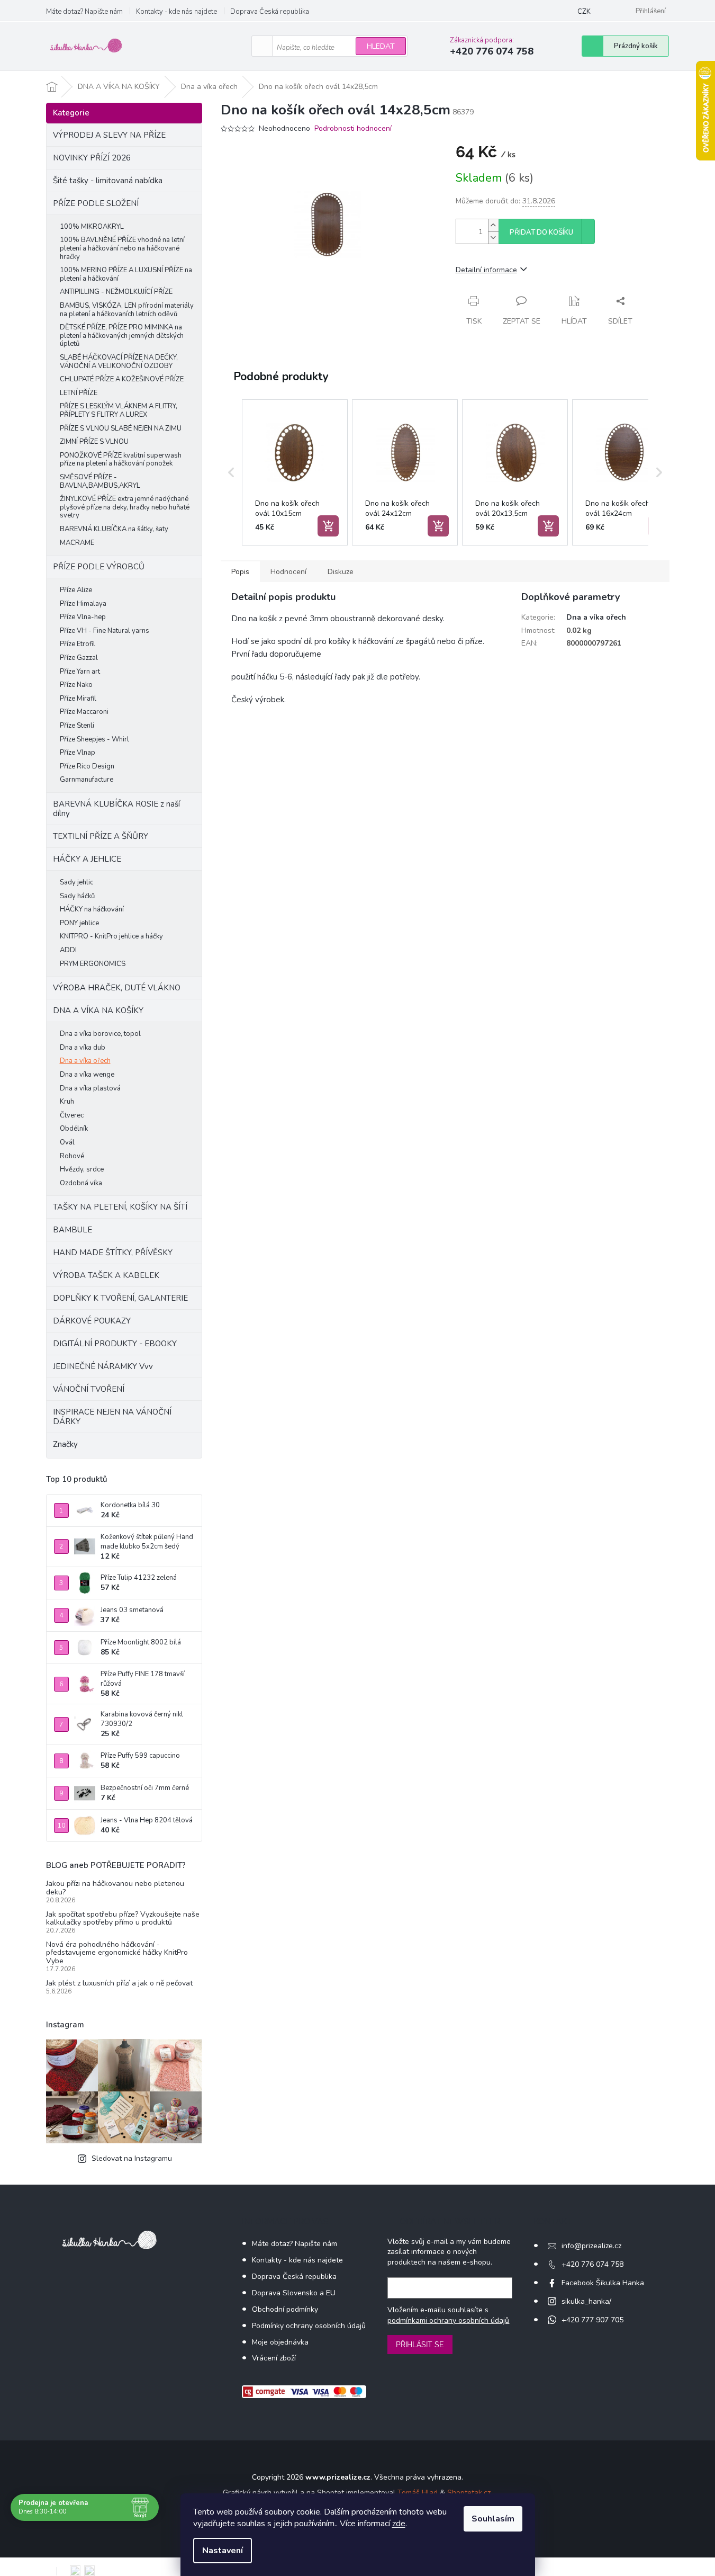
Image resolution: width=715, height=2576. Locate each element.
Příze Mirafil (78, 699)
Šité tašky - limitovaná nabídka (108, 181)
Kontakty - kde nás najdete (177, 12)
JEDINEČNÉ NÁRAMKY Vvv (103, 1366)
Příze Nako (76, 685)
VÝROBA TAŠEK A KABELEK (106, 1275)
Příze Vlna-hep (83, 617)
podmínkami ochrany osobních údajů (448, 2320)
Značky (65, 1444)
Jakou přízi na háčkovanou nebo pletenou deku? (115, 1888)
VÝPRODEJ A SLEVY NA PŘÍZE (109, 135)
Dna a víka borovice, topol (100, 1034)
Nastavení (223, 2551)
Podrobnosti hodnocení (353, 128)
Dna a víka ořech (85, 1061)
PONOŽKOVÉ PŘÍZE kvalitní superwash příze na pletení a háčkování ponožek (121, 460)
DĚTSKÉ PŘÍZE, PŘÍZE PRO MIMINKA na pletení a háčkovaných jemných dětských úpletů (122, 336)
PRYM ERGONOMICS (93, 964)
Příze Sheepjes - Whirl (94, 739)
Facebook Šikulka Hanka (603, 2283)
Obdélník (74, 1129)
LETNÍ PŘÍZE (79, 393)
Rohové (72, 1156)
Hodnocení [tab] (288, 572)
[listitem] (295, 472)
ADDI (68, 950)
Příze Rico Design (87, 766)
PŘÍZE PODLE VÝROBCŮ (99, 567)
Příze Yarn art (80, 672)
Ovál (67, 1142)
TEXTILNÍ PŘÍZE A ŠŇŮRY (101, 836)
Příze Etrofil (78, 644)
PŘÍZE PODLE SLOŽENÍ (96, 203)
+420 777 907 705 (592, 2320)
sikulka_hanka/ (586, 2301)
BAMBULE (73, 1230)
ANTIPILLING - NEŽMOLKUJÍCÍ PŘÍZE (116, 292)
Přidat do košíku (541, 232)
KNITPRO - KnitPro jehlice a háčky (111, 936)
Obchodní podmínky (285, 2309)
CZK (584, 12)
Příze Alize (76, 590)
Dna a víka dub (83, 1048)
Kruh (67, 1102)
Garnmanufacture (87, 780)
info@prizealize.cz (591, 2246)
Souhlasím (493, 2519)
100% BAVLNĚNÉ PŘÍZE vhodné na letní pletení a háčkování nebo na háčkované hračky (122, 248)
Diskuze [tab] (341, 572)
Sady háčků (77, 896)
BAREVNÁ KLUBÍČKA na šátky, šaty (114, 529)
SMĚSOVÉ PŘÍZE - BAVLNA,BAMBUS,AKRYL (100, 481)
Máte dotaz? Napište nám (84, 12)
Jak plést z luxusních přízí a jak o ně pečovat (119, 1983)
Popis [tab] (240, 572)
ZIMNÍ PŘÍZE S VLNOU (94, 442)
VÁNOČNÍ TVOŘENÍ (89, 1389)
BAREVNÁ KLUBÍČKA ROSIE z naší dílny (116, 809)
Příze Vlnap (78, 753)
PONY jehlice (79, 923)
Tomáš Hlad (418, 2493)
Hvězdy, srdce (82, 1169)
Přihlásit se (420, 2345)
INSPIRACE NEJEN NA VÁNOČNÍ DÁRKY (112, 1417)
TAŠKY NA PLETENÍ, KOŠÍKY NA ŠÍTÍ (120, 1207)
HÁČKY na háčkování (92, 909)
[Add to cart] (328, 526)
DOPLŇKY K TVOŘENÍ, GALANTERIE (120, 1298)
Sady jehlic (76, 882)
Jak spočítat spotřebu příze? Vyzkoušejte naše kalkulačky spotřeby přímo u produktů (123, 1918)
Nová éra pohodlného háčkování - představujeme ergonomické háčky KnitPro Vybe (117, 1953)
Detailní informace (486, 270)
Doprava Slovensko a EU (294, 2293)
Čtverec (72, 1115)
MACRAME (77, 543)
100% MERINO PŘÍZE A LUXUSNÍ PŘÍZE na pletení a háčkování (126, 274)
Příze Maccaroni (84, 712)
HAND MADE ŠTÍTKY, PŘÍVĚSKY (113, 1253)
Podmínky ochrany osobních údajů (309, 2326)
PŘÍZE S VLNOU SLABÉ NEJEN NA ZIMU (121, 428)
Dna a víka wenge (87, 1075)
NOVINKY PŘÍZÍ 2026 (92, 158)
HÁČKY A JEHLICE (87, 859)
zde (399, 2524)
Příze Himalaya (83, 604)
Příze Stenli (77, 726)
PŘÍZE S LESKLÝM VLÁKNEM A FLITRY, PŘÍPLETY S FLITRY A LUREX (119, 410)
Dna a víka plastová (90, 1088)
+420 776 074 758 (592, 2264)
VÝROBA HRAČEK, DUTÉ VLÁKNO (117, 988)
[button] (231, 472)
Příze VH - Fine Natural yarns (105, 631)
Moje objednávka (280, 2342)
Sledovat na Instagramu (132, 2158)
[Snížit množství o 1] (493, 238)
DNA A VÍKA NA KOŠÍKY (98, 1010)
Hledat (381, 46)
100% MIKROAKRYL (92, 227)
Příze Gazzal (79, 658)
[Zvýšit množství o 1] (493, 225)
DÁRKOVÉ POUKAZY (92, 1321)
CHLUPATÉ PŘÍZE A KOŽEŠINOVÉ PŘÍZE (122, 379)
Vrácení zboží (274, 2358)
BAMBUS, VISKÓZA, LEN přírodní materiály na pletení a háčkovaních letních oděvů (127, 310)
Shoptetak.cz (469, 2493)
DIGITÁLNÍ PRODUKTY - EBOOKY (115, 1344)
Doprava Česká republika (270, 12)
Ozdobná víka (81, 1183)
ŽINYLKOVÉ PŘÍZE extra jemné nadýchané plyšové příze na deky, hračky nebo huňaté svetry (125, 507)
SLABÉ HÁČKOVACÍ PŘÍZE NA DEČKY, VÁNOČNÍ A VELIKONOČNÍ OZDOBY (119, 362)
